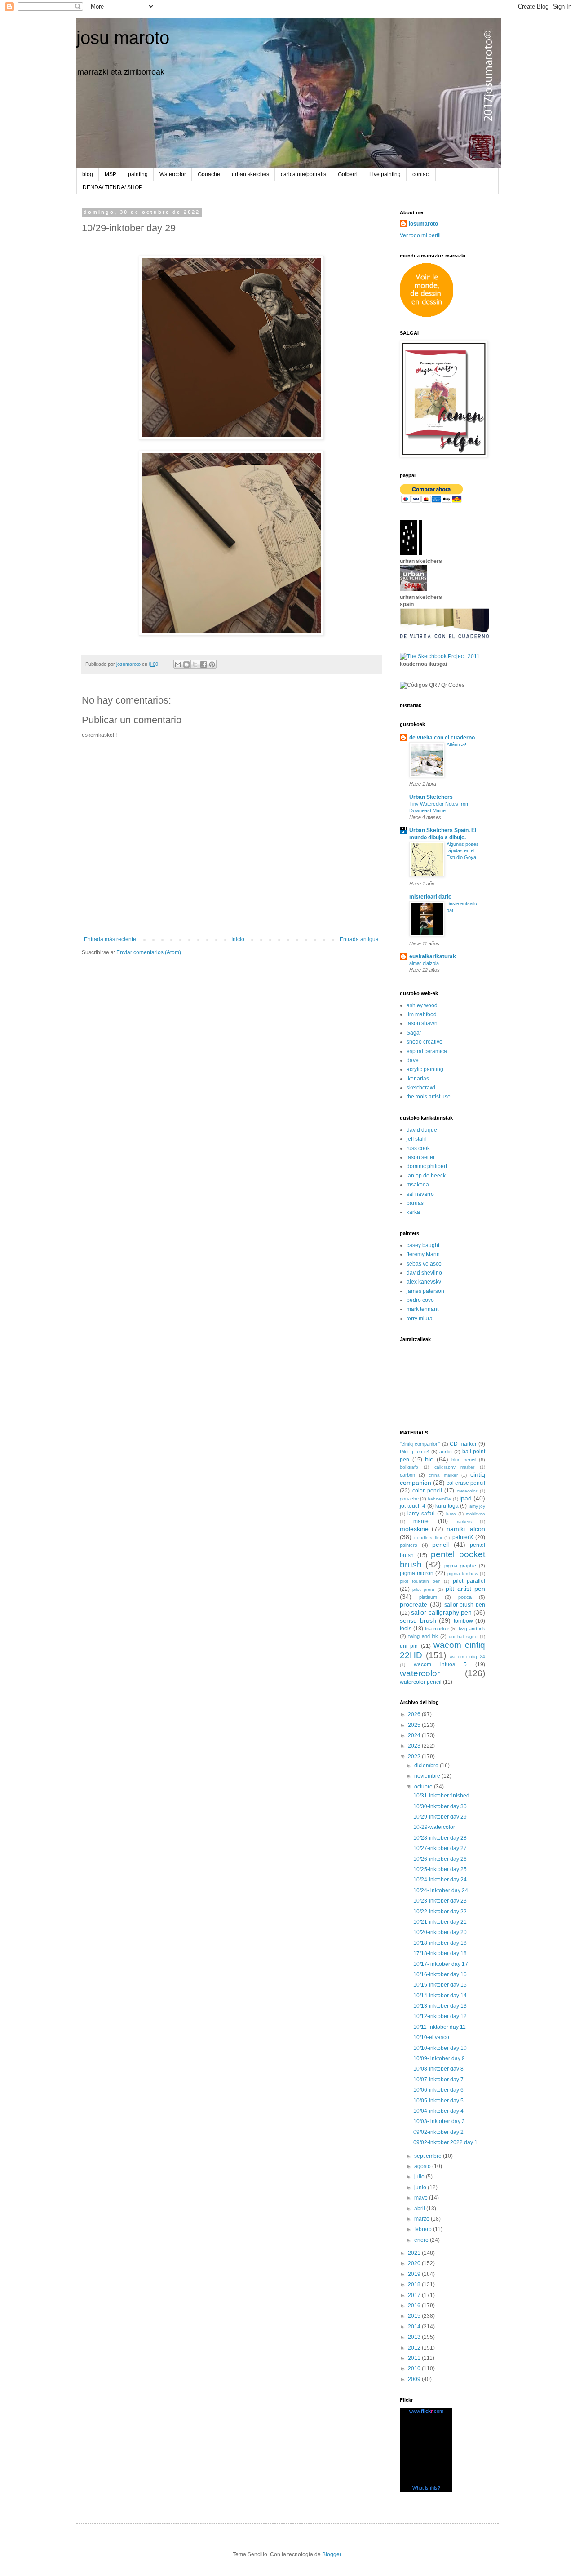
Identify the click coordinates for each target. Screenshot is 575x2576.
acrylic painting (425, 1069)
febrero (424, 2229)
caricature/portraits (303, 174)
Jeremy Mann (423, 1254)
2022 (415, 1757)
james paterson (425, 1291)
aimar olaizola (424, 963)
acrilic (446, 1452)
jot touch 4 (413, 1506)
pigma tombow (463, 1573)
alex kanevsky (424, 1282)
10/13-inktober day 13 (440, 2006)
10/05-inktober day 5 (438, 2101)
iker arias (418, 1079)
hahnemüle (439, 1499)
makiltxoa (475, 1514)
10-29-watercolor (434, 1827)
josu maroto (123, 38)
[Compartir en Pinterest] (212, 664)
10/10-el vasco (431, 2037)
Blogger (332, 2554)
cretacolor (467, 1491)
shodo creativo (425, 1042)
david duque (422, 1130)
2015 (415, 2316)
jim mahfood (422, 1014)
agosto (423, 2166)
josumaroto (423, 224)
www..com (426, 2411)
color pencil (427, 1491)
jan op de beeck (426, 1176)
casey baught (423, 1245)
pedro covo (420, 1300)
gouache (409, 1499)
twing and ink (423, 1636)
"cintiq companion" (420, 1444)
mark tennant (422, 1309)
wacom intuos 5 (440, 1664)
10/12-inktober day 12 (440, 2016)
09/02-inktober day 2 (438, 2132)
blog (88, 174)
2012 (415, 2348)
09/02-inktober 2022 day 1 (445, 2142)
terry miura (420, 1319)
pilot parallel (469, 1581)
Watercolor (173, 174)
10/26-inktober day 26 (440, 1859)
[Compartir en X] (195, 664)
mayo (422, 2198)
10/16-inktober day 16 (440, 1974)
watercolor (420, 1673)
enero (422, 2240)
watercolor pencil (421, 1682)
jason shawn (422, 1023)
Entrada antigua (359, 939)
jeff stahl (417, 1139)
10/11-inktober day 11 (440, 2027)
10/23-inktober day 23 (440, 1901)
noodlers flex (428, 1538)
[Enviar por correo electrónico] (178, 664)
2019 (415, 2274)
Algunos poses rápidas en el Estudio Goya (463, 851)
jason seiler (421, 1157)
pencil (440, 1545)
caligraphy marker (455, 1467)
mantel (422, 1521)
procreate (414, 1604)
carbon (407, 1475)
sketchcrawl (421, 1088)
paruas (415, 1203)
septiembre (429, 2156)
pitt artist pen (465, 1589)
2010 (415, 2368)
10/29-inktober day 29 (440, 1817)
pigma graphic (460, 1566)
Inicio (238, 939)
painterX (463, 1537)
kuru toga (447, 1506)
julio (420, 2177)
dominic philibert (427, 1166)
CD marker (463, 1444)
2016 (415, 2306)
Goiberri (348, 174)
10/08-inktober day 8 (438, 2069)
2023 (415, 1746)
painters (409, 1545)
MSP (111, 174)
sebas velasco (424, 1264)
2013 (415, 2337)
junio (421, 2187)
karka (413, 1212)
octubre (424, 1787)
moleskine (414, 1529)
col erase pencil (466, 1483)
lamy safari (421, 1514)
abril (420, 2209)
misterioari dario (430, 897)
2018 (415, 2284)
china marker (443, 1475)
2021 (415, 2253)
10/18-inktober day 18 (440, 1943)
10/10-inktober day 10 (440, 2048)
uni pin (409, 1646)
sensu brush (418, 1620)
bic (429, 1459)
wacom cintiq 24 (468, 1657)
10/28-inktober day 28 (440, 1838)
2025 (415, 1725)
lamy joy (477, 1506)
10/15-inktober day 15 (440, 1985)
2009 (415, 2379)
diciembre (427, 1766)
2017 (415, 2295)
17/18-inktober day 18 (440, 1953)
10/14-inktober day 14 (440, 1996)
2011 (415, 2358)
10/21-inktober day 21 (440, 1922)
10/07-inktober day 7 (438, 2080)
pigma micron (417, 1573)
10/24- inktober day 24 (441, 1890)
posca (465, 1597)
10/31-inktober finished (441, 1796)
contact (421, 174)
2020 (415, 2263)
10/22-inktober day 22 (440, 1912)
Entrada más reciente (110, 939)
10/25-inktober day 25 (440, 1869)
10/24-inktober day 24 (440, 1880)
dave (413, 1060)
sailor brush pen (465, 1605)
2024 (415, 1735)
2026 (415, 1714)
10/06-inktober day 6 (438, 2090)
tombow (463, 1621)
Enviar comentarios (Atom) (149, 952)
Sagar (414, 1033)
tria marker (437, 1629)
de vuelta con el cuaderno (442, 738)
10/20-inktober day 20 (440, 1932)
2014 (415, 2327)
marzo (422, 2219)
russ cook (418, 1148)
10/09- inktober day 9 (439, 2058)
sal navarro (420, 1194)
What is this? (426, 2488)
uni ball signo (463, 1636)
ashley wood (422, 1005)
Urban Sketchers (431, 797)
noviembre (428, 1776)
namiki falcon (466, 1529)
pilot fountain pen (420, 1581)
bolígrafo (409, 1467)
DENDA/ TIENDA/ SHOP (113, 187)
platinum (428, 1597)
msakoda (418, 1185)
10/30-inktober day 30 (440, 1806)
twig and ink (472, 1629)
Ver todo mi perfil (420, 235)
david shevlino (424, 1273)
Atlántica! (456, 744)
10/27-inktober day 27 (440, 1848)
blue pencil (464, 1460)
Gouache (209, 174)
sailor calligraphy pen (441, 1612)
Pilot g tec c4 (415, 1452)
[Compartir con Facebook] (203, 664)
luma (451, 1514)
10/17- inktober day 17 (441, 1964)
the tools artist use (429, 1097)
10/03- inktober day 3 (439, 2121)
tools (406, 1629)
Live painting (385, 174)
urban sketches (250, 174)
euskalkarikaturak (433, 956)
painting (138, 174)
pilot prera (423, 1589)
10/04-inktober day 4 (438, 2111)
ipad (466, 1498)
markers (464, 1521)
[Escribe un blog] (186, 664)
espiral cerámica (427, 1051)
